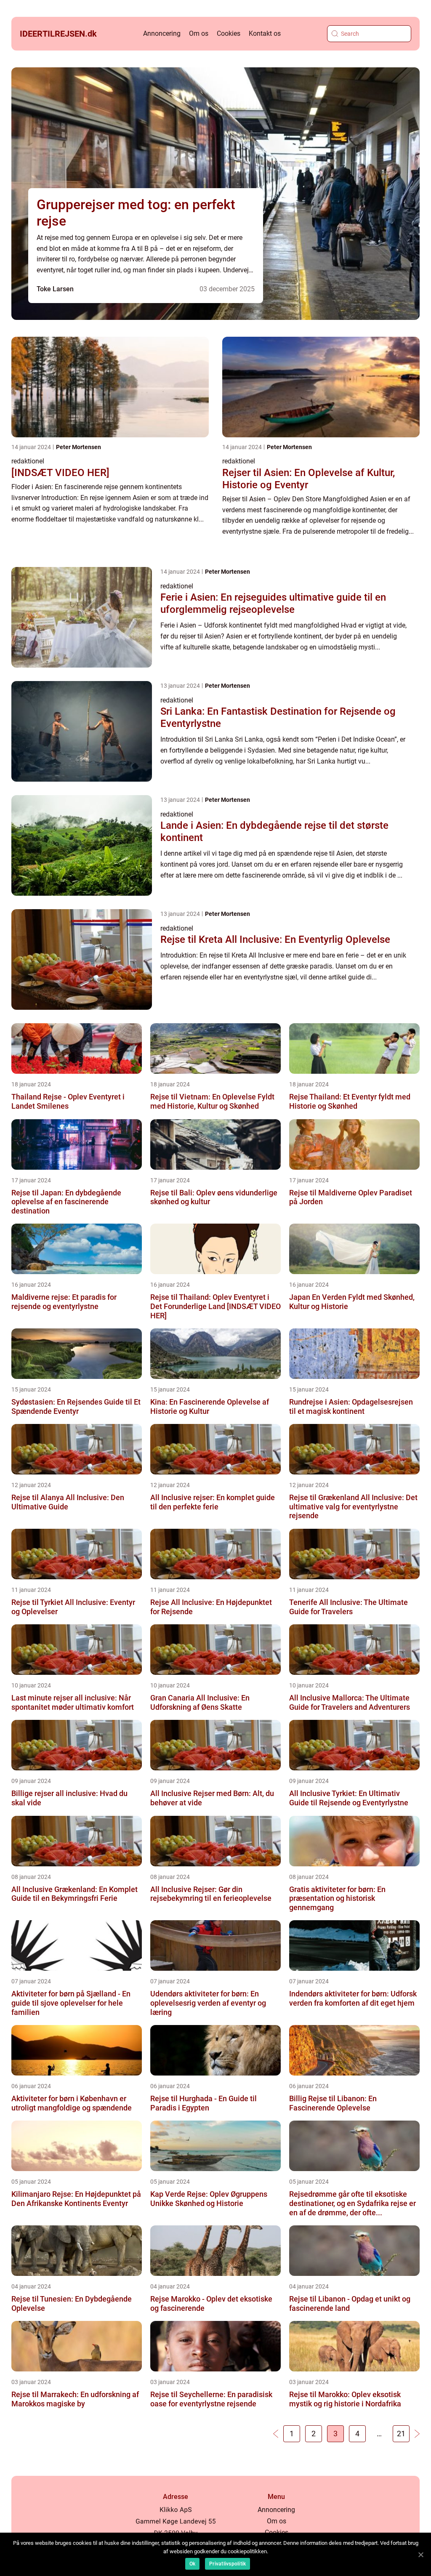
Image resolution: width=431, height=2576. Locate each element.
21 (401, 2434)
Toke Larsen (55, 289)
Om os (199, 33)
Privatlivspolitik (227, 2564)
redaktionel (28, 461)
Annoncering (162, 33)
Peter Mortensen (78, 447)
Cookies (229, 33)
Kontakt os (265, 33)
